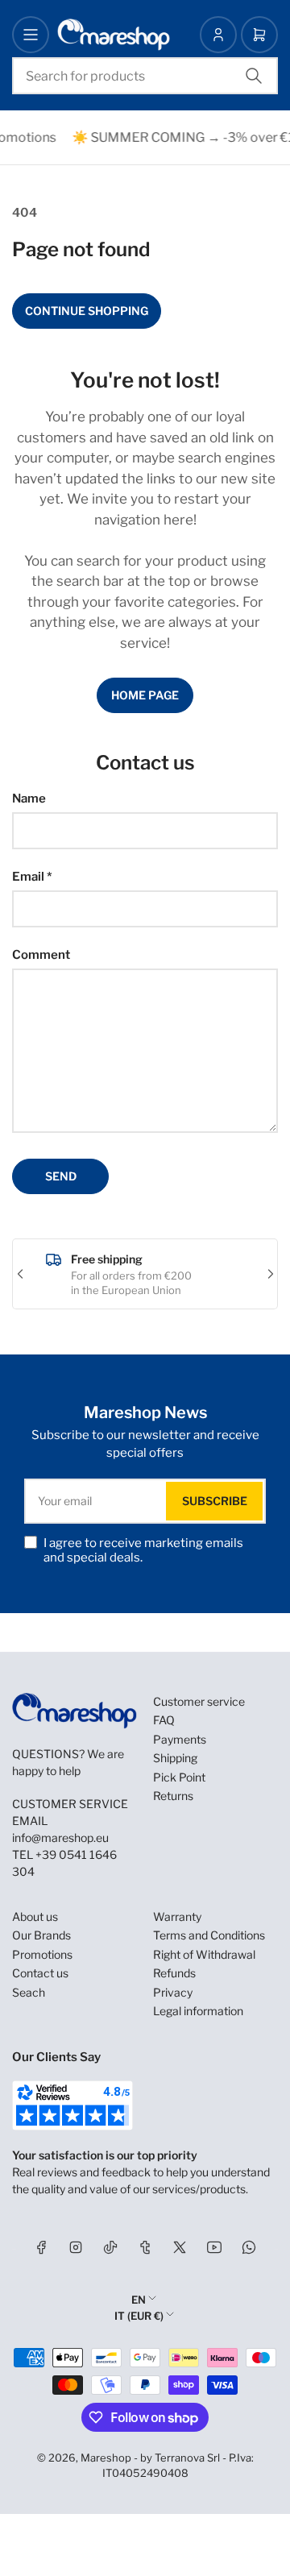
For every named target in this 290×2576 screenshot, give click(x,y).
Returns (173, 1796)
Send (61, 1176)
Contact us (40, 1973)
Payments (180, 1739)
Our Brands (41, 1935)
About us (35, 1916)
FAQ (164, 1720)
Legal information (198, 2011)
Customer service (199, 1701)
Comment (41, 955)
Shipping (175, 1758)
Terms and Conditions (209, 1935)
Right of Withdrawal (204, 1954)
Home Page (145, 695)
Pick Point (179, 1777)
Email (32, 877)
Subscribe (215, 1501)
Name (29, 799)
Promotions (42, 1954)
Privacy (173, 1992)
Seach (29, 1992)
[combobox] (145, 76)
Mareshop (106, 2458)
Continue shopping (87, 311)
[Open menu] (31, 35)
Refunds (174, 1973)
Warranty (177, 1916)
